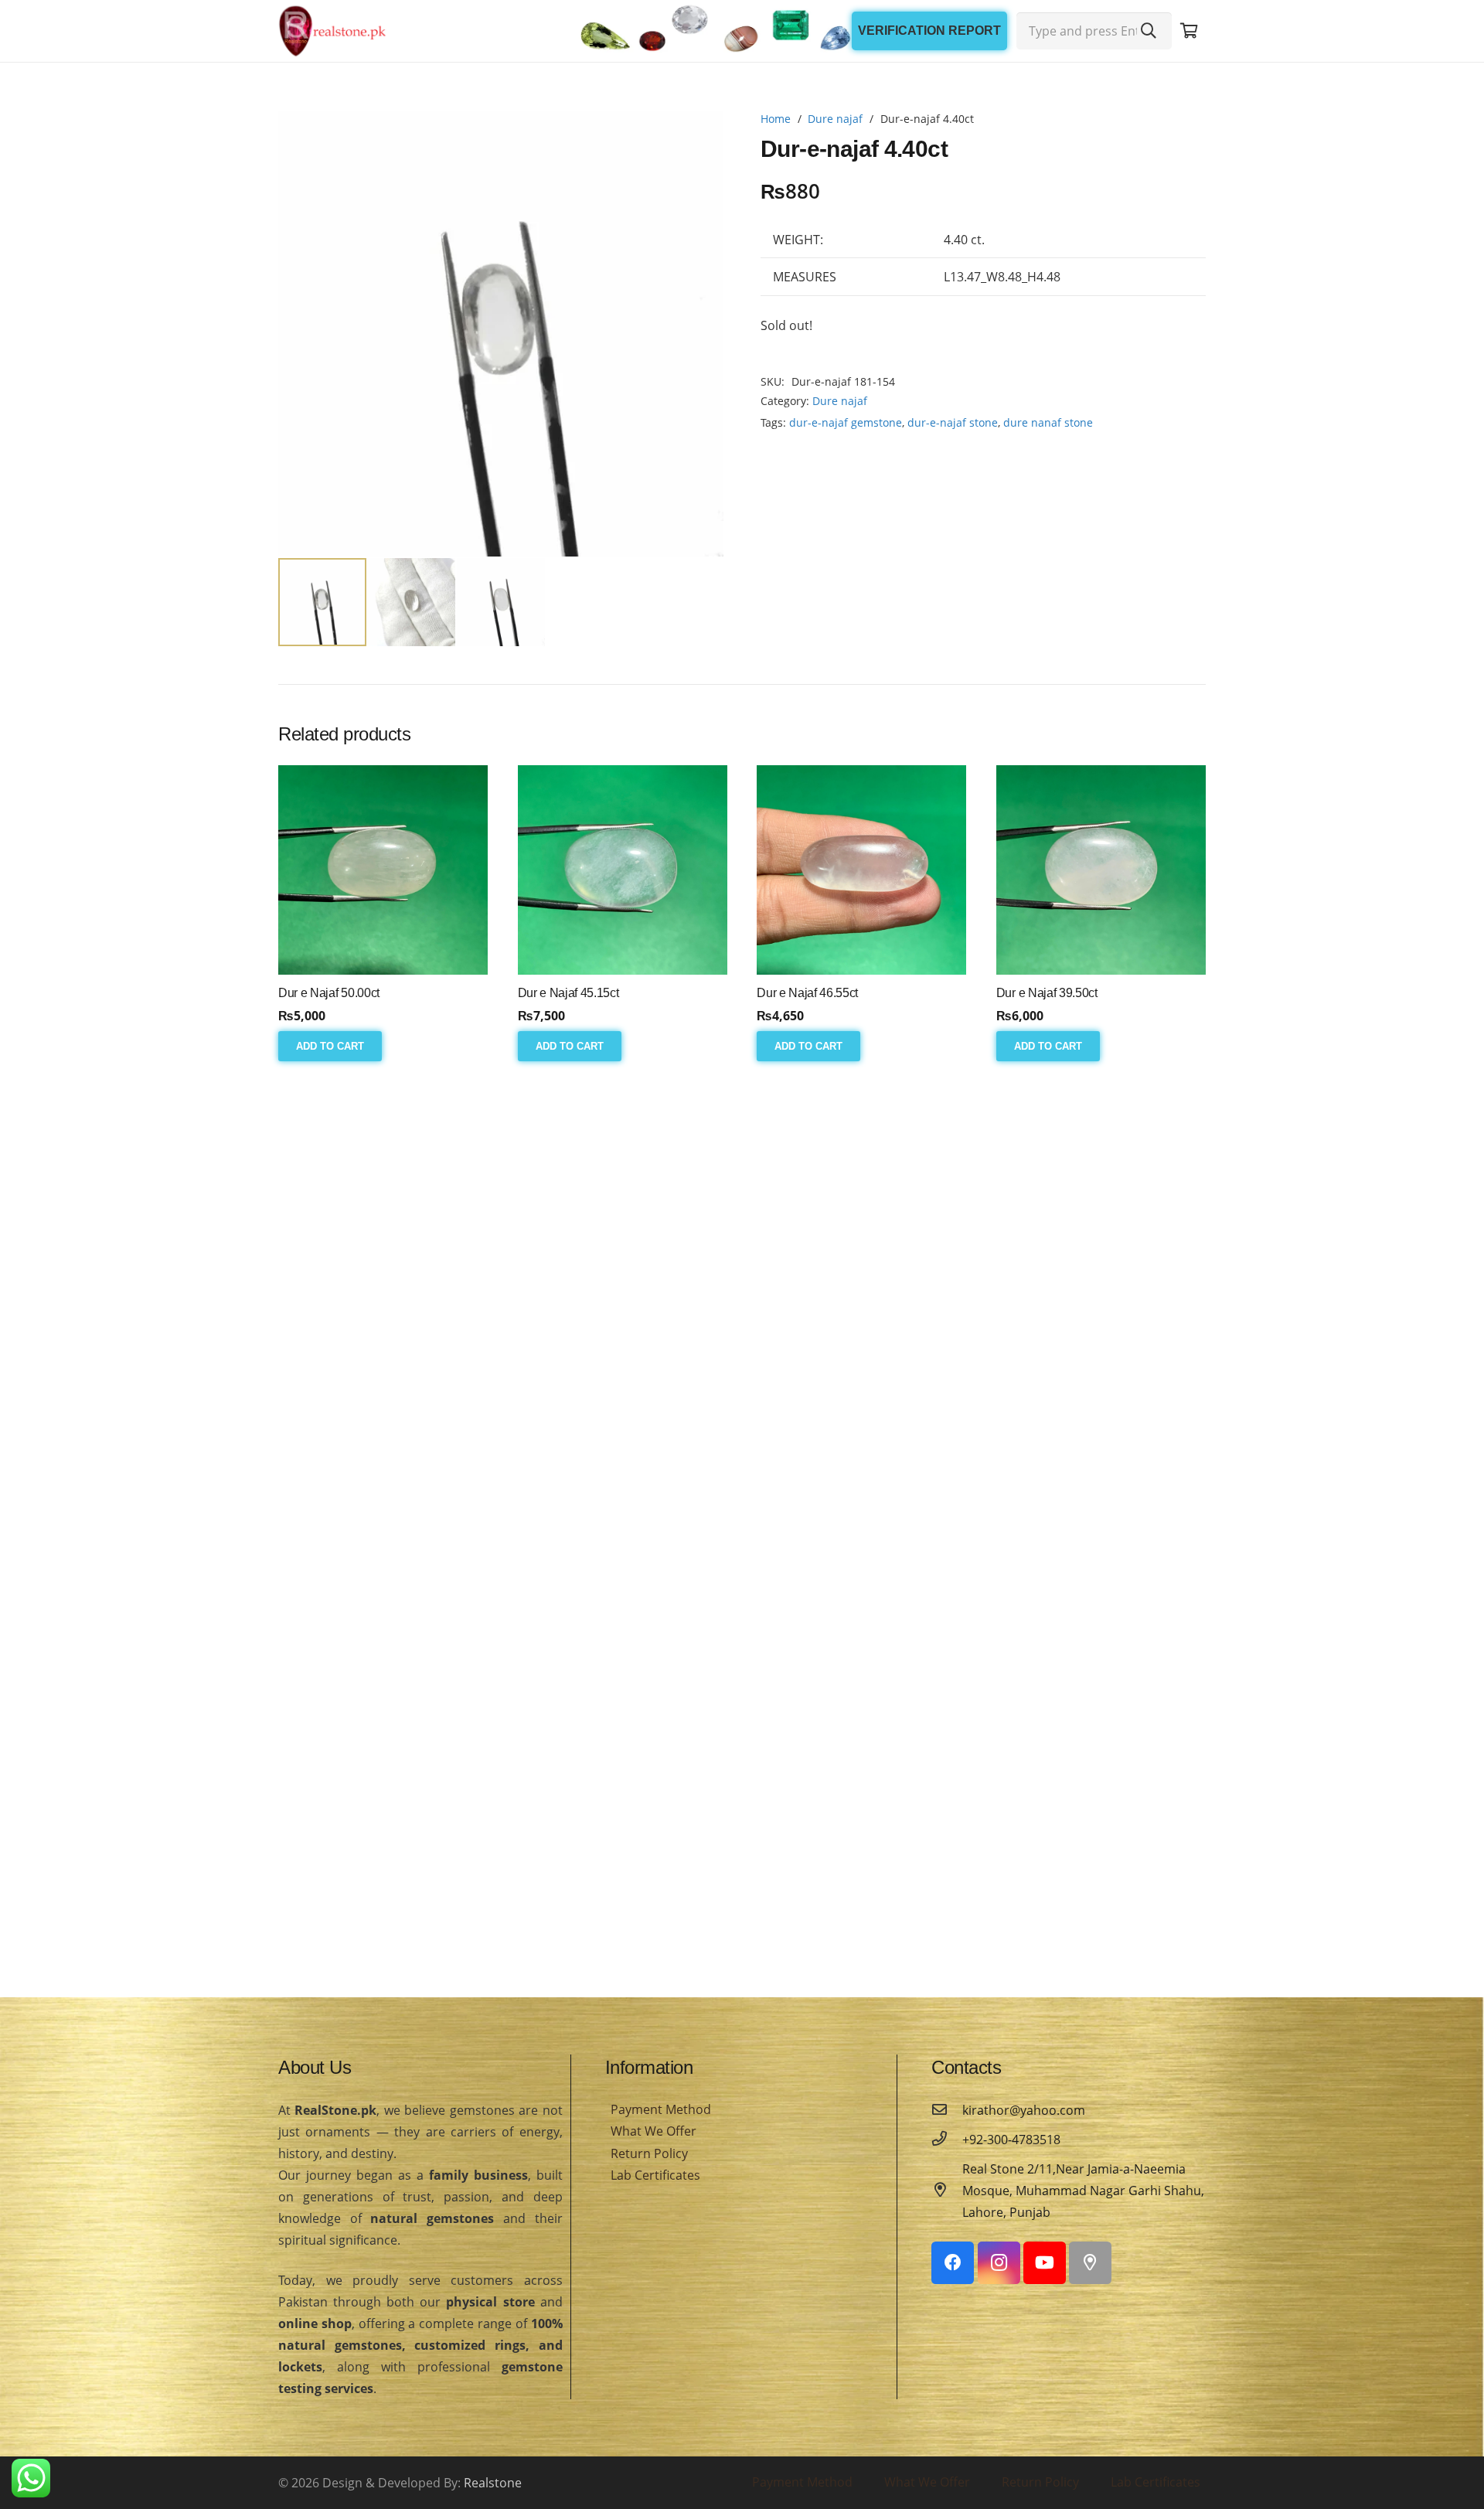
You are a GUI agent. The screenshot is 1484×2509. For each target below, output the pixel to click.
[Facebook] (953, 2263)
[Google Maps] (1090, 2263)
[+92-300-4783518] (947, 2140)
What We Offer (654, 2131)
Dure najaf (835, 119)
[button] (699, 136)
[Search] (1149, 31)
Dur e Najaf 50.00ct (329, 993)
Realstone (493, 2483)
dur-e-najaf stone (953, 422)
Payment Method (661, 2109)
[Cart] (1189, 31)
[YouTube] (1045, 2263)
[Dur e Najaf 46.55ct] (861, 870)
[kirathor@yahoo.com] (947, 2110)
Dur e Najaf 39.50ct (1047, 993)
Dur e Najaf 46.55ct (807, 993)
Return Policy (649, 2153)
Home (776, 119)
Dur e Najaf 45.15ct (568, 993)
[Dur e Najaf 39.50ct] (1101, 870)
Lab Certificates (655, 2175)
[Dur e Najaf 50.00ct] (383, 870)
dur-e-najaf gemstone (846, 422)
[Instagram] (999, 2263)
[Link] (332, 31)
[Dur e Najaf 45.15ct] (623, 870)
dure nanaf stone (1048, 422)
